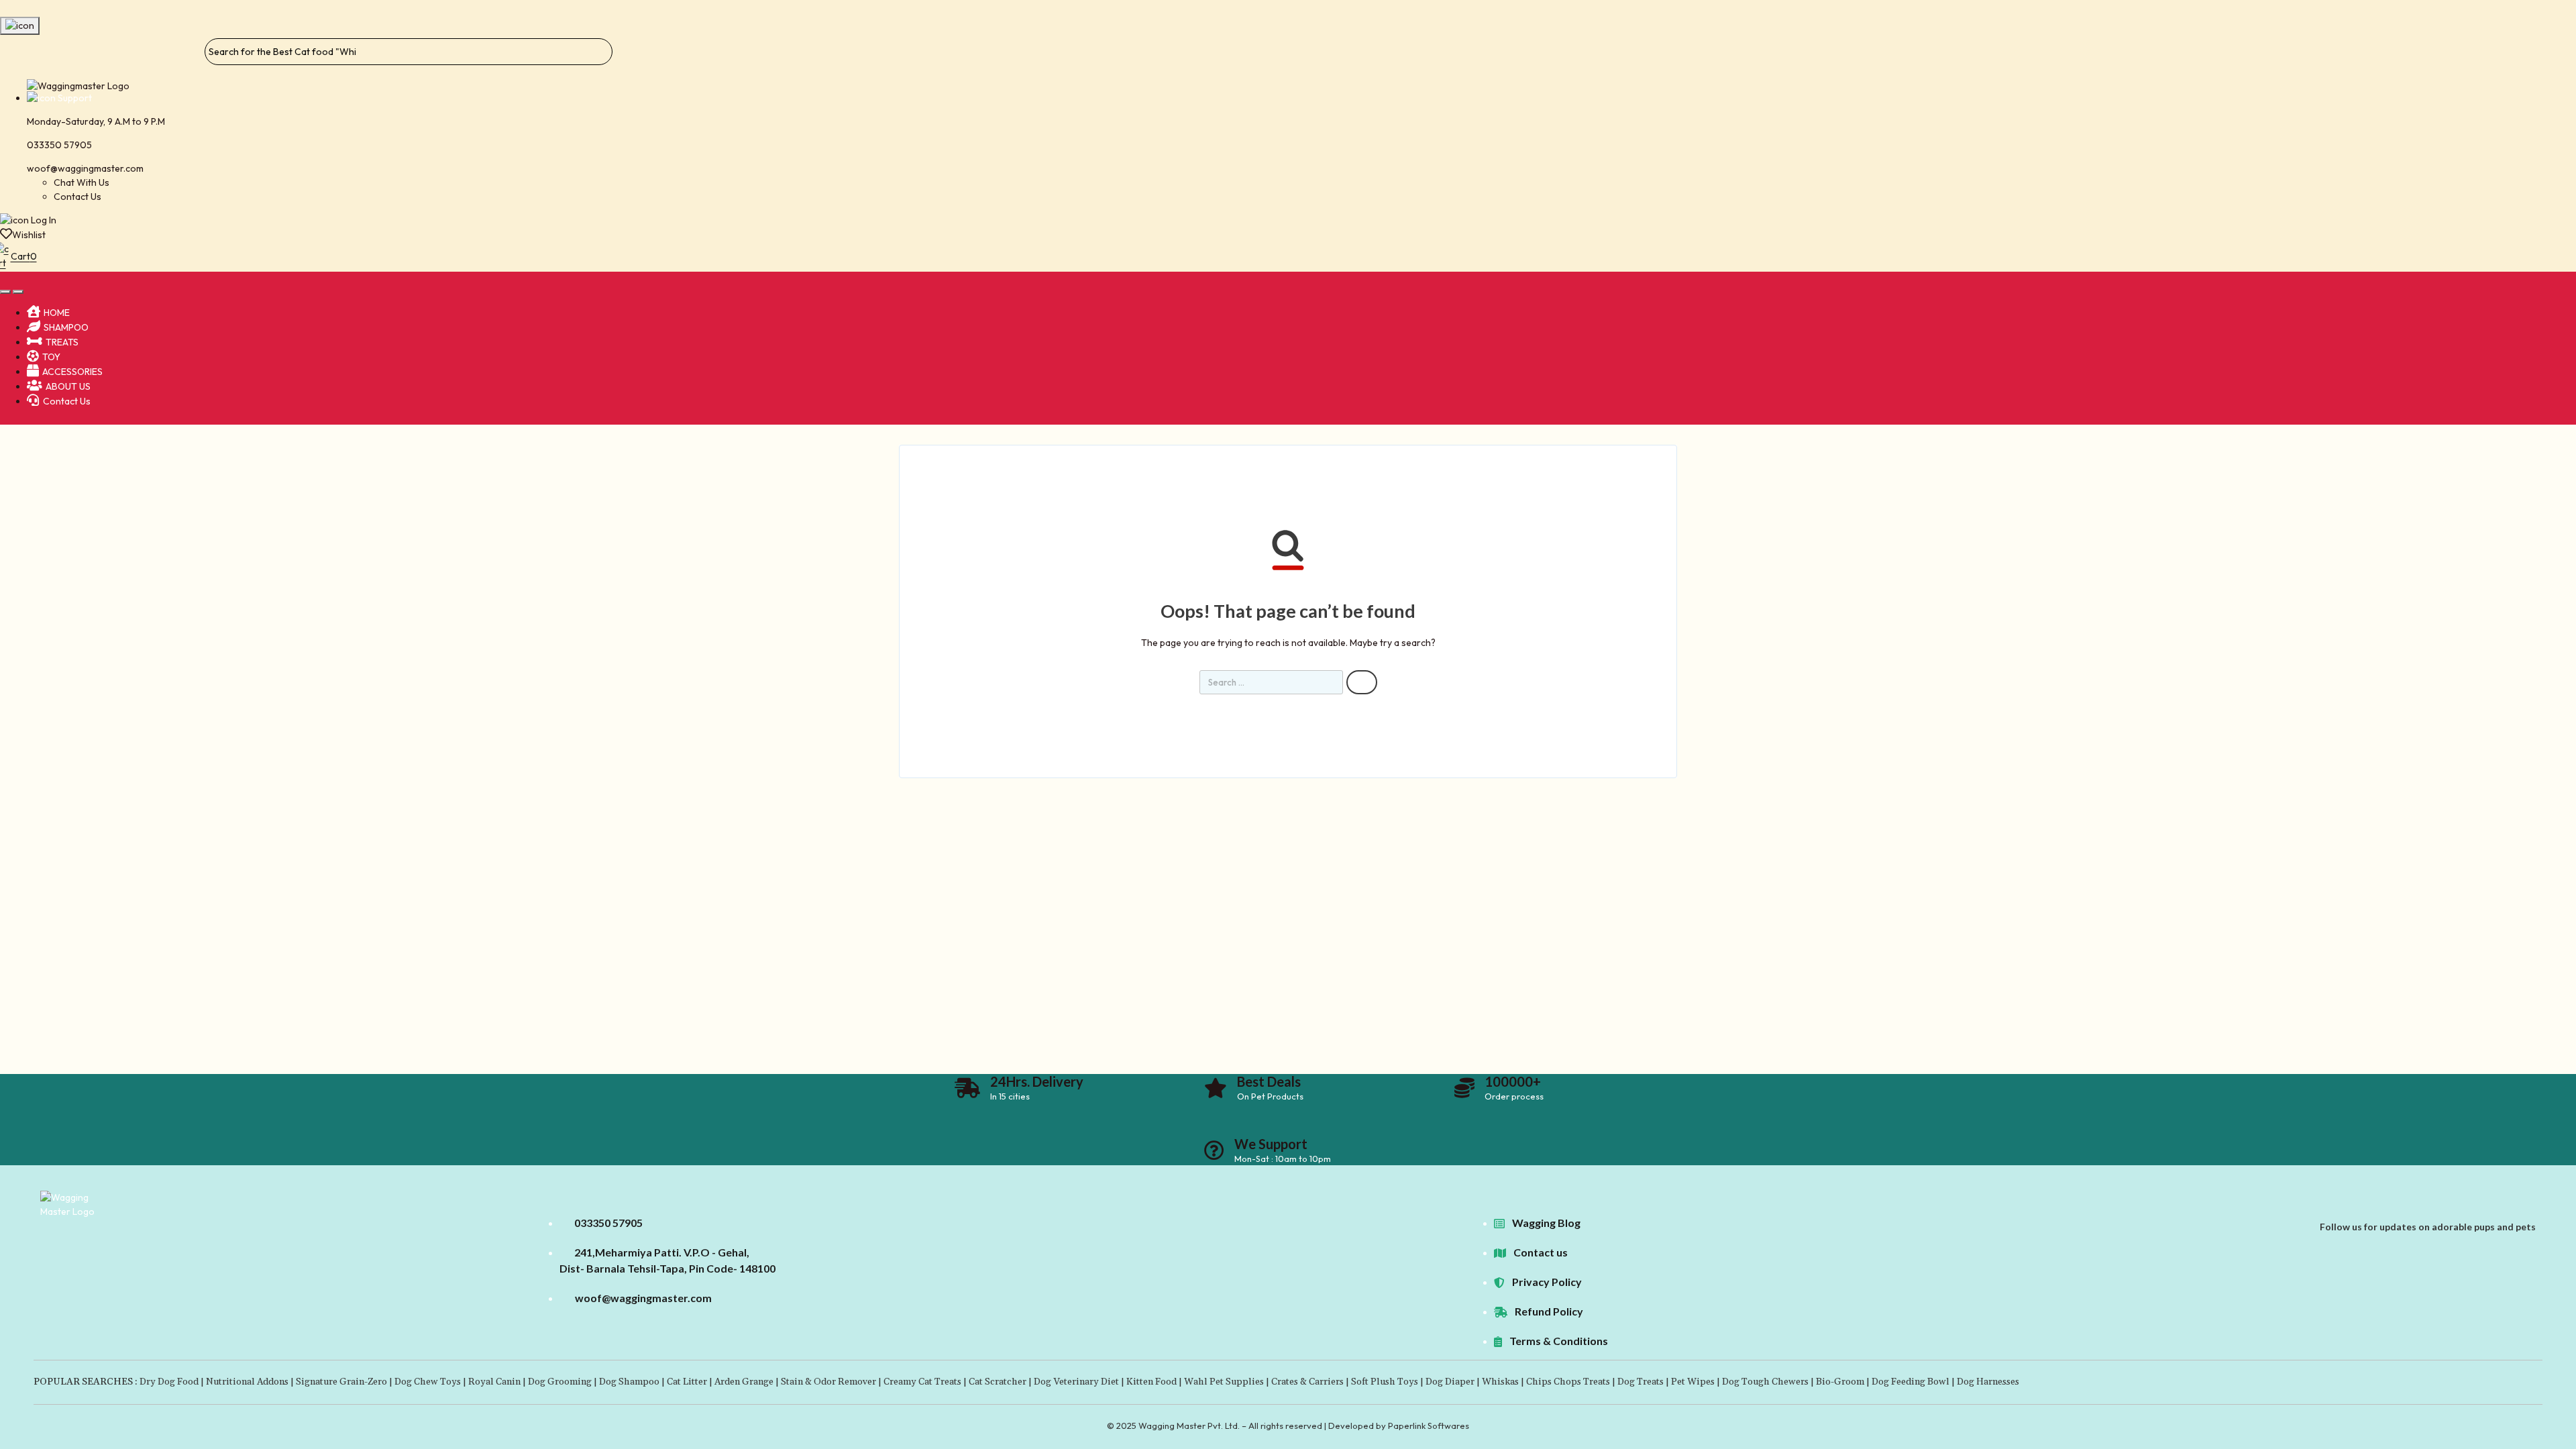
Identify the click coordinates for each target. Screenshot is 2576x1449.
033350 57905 (59, 145)
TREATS (62, 342)
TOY (51, 357)
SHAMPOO (66, 327)
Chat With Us (82, 182)
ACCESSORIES (72, 372)
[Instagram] (2531, 1212)
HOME (57, 313)
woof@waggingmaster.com (85, 168)
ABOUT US (68, 386)
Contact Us (77, 197)
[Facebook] (2510, 1212)
